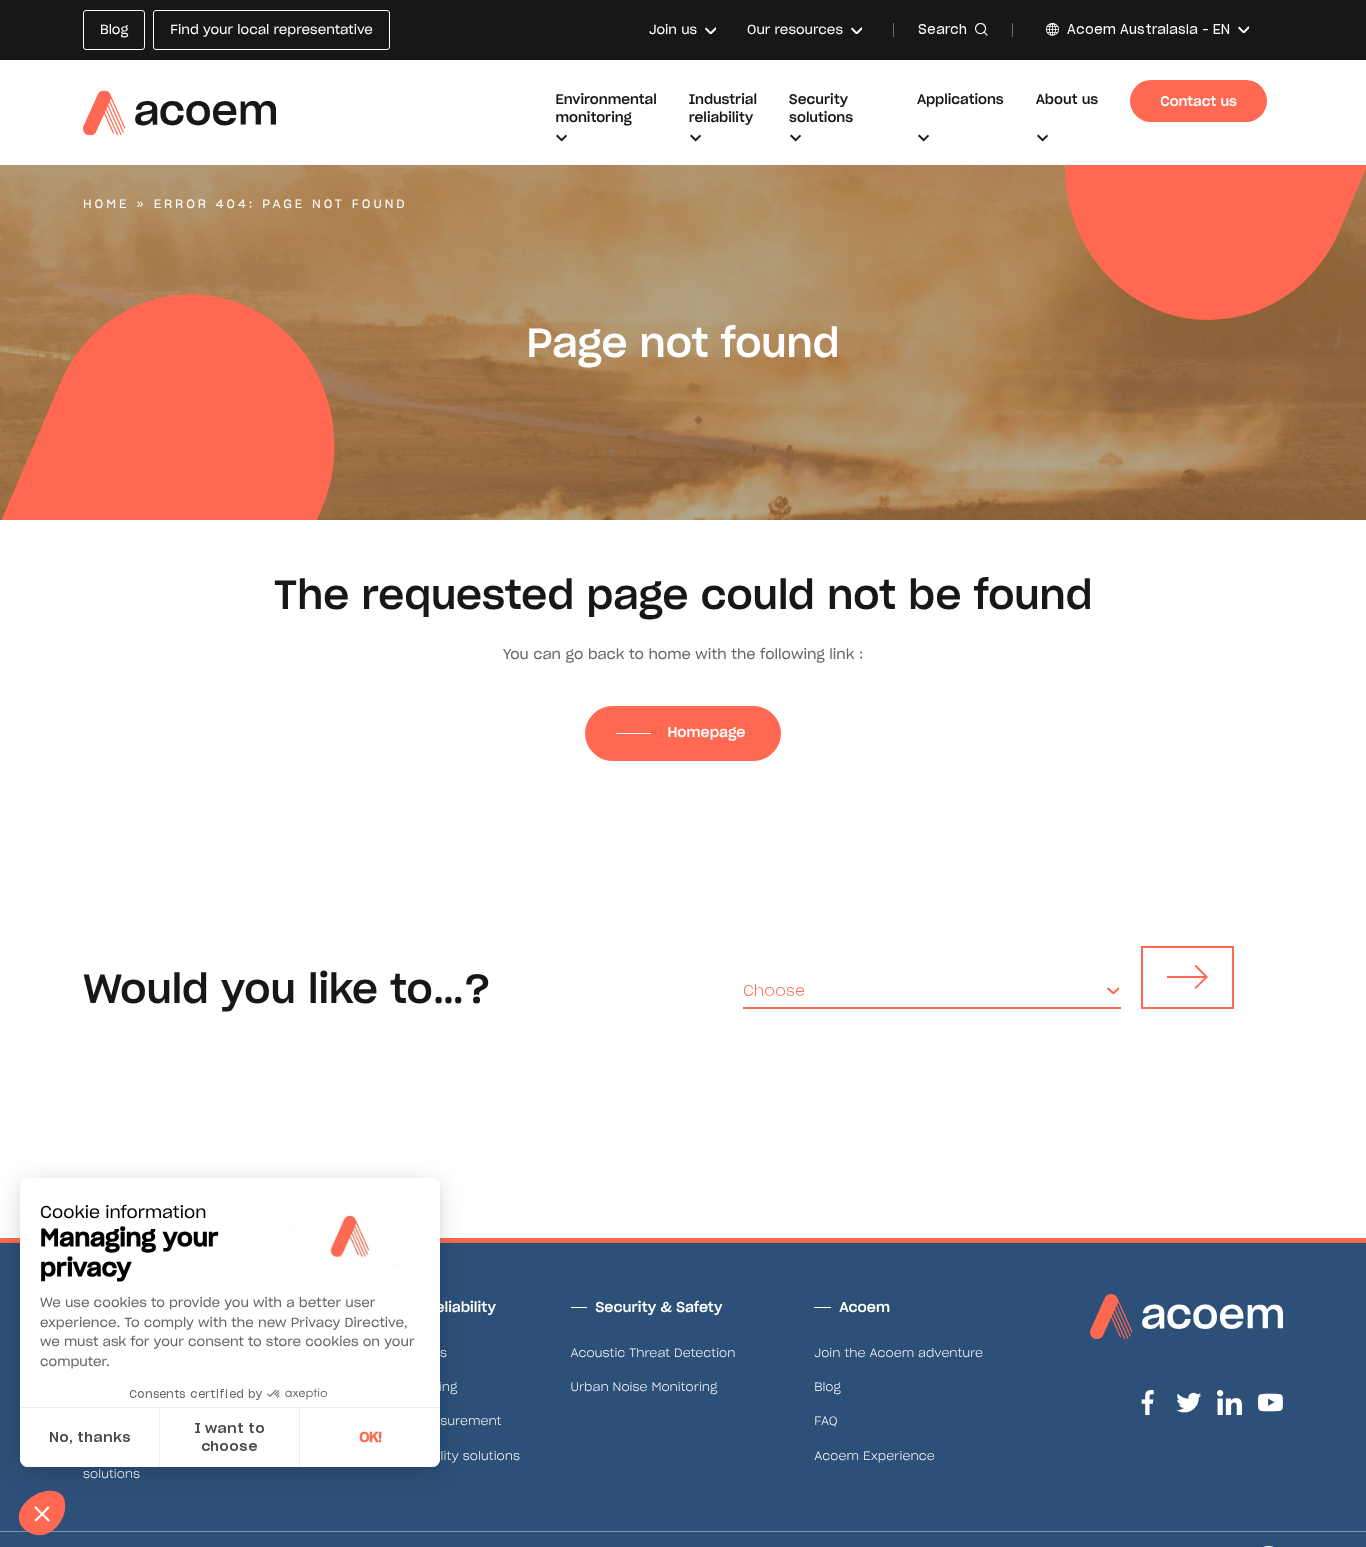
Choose (774, 990)
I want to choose (229, 1437)
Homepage (708, 732)
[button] (42, 1513)
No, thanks (90, 1437)
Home (106, 204)
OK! (370, 1437)
